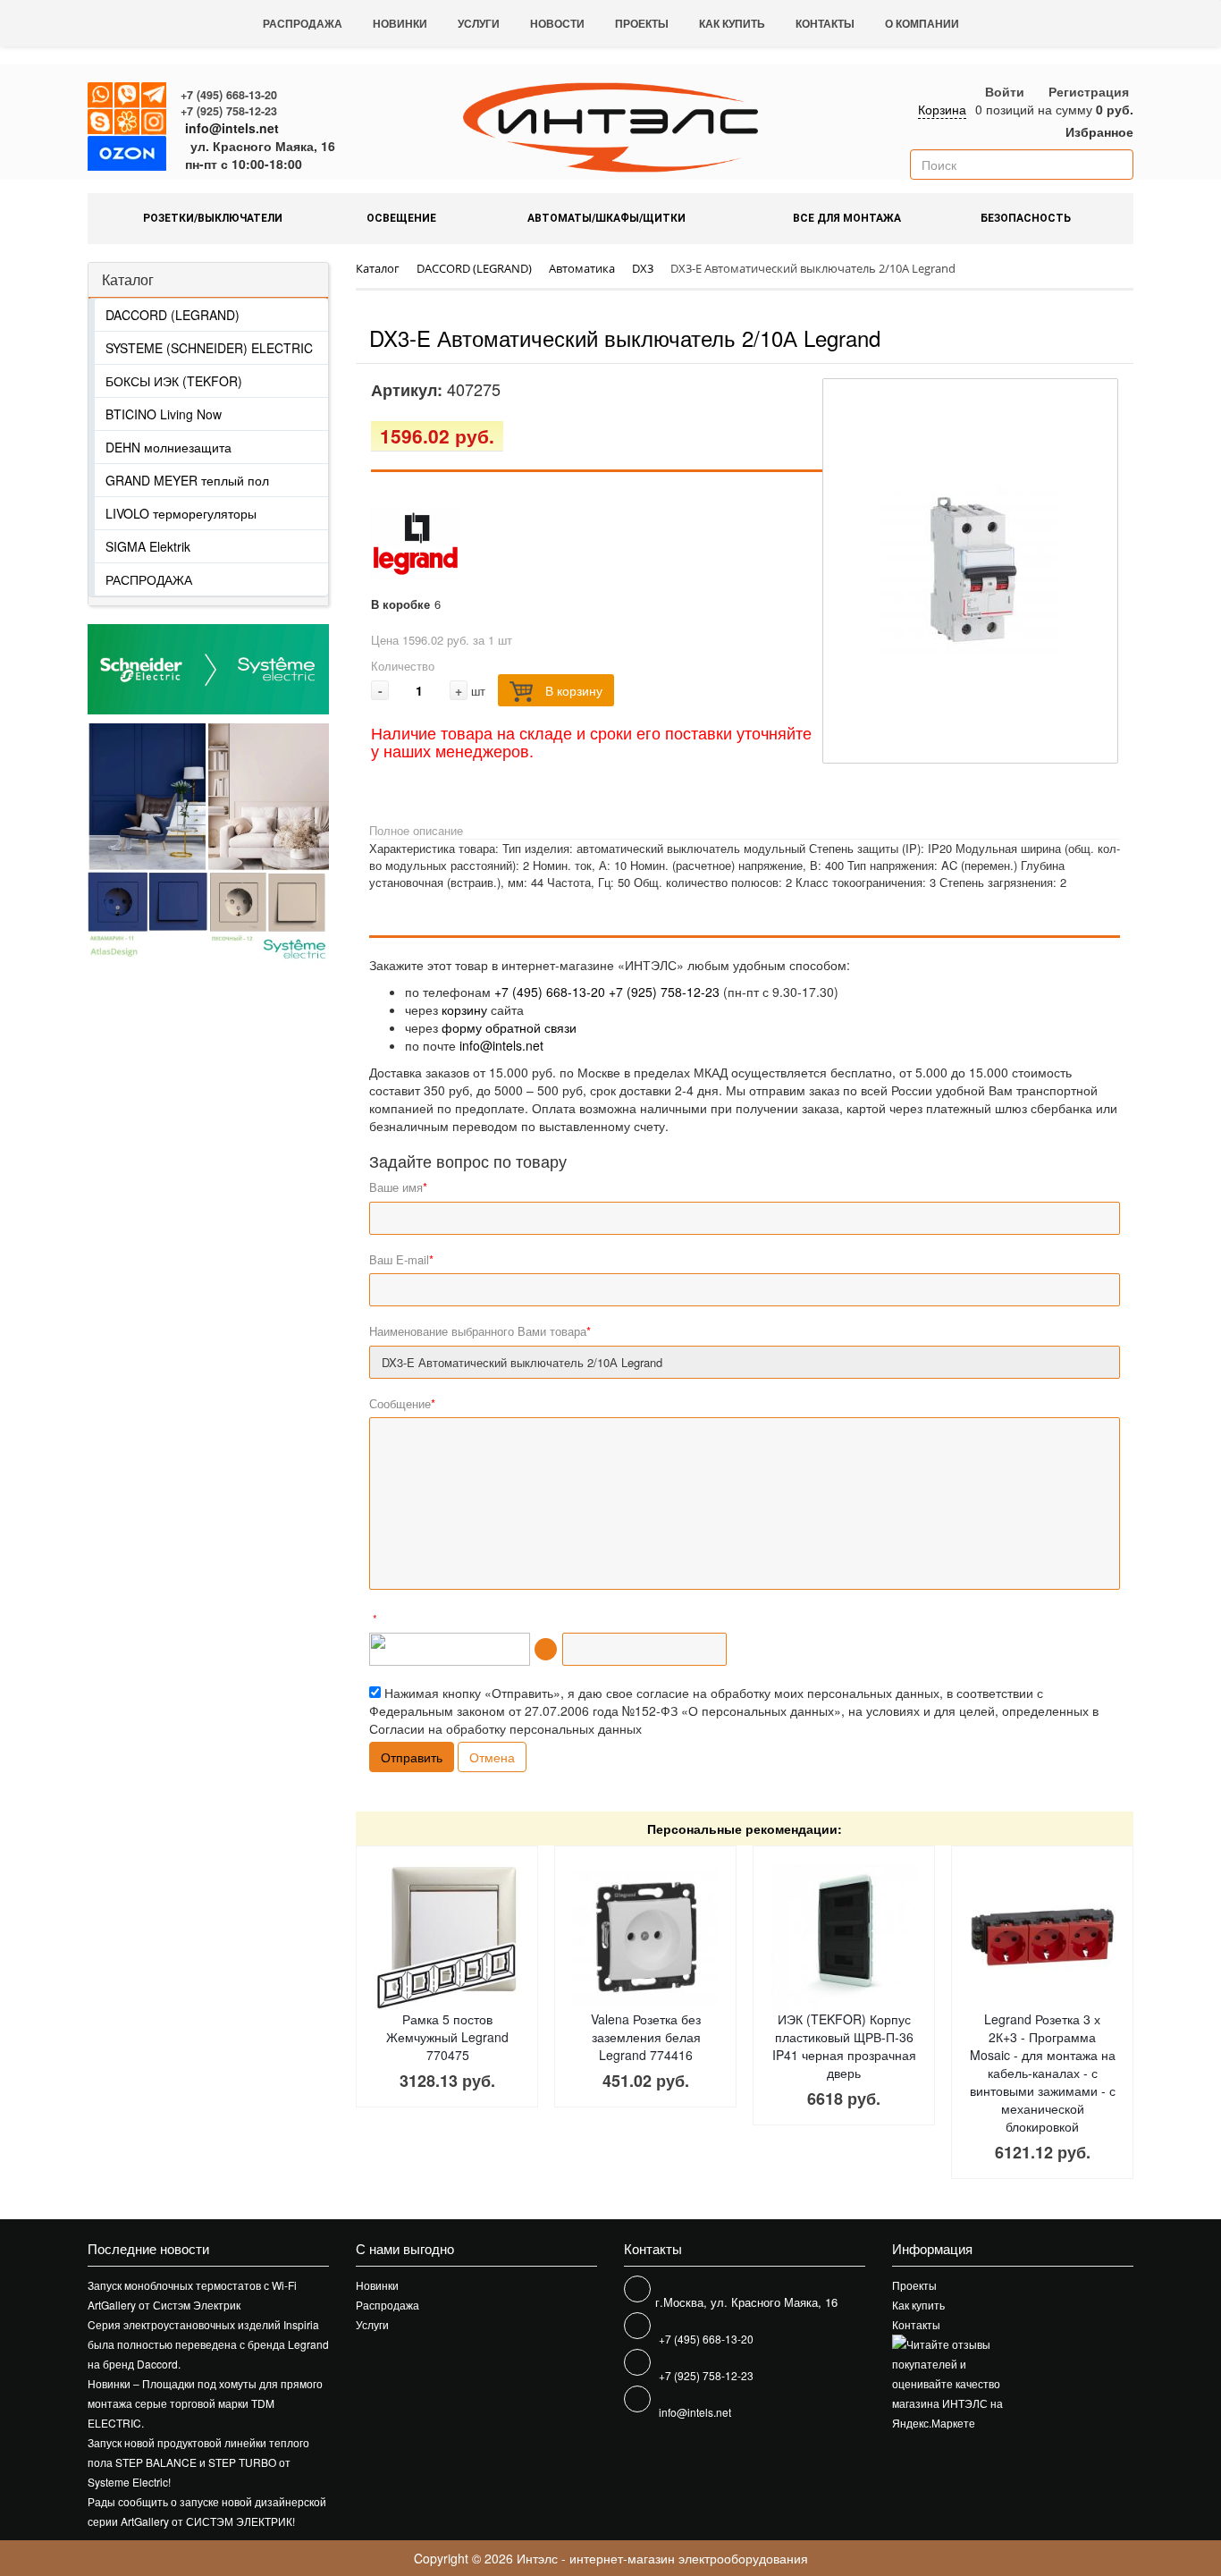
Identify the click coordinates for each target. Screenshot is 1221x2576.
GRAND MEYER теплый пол (187, 480)
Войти (1005, 91)
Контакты (825, 23)
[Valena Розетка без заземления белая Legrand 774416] (646, 1937)
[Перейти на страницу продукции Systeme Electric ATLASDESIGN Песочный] (269, 844)
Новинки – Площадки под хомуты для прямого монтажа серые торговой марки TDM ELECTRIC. (205, 2403)
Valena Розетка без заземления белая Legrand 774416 (646, 2037)
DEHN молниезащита (168, 447)
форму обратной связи (509, 1027)
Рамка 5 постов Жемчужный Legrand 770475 (447, 2037)
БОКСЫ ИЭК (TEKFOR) (174, 381)
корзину (464, 1009)
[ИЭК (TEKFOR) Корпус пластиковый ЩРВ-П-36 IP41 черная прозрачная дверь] (844, 1937)
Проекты (642, 23)
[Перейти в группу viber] (128, 96)
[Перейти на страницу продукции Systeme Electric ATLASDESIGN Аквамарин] (148, 844)
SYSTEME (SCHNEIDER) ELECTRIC (209, 348)
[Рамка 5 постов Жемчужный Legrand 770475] (447, 1937)
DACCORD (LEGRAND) (173, 315)
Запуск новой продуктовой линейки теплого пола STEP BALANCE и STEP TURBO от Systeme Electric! (198, 2462)
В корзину (572, 690)
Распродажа (303, 23)
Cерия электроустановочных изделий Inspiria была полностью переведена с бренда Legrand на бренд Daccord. (208, 2344)
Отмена (492, 1757)
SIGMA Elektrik (148, 546)
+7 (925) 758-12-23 (229, 111)
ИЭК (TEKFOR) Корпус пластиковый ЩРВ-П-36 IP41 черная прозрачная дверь (844, 2046)
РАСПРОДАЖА (149, 579)
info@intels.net (232, 128)
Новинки (400, 23)
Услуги (479, 23)
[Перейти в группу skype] (101, 122)
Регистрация (1089, 91)
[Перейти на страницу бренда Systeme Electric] (208, 669)
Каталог (128, 279)
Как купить (732, 23)
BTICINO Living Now (164, 414)
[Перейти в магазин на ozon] (127, 156)
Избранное (1098, 131)
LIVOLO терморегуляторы (181, 513)
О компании (922, 23)
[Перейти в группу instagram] (155, 122)
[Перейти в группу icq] (128, 122)
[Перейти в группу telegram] (155, 96)
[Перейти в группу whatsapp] (101, 96)
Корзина (942, 109)
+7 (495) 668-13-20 (229, 95)
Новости (557, 23)
